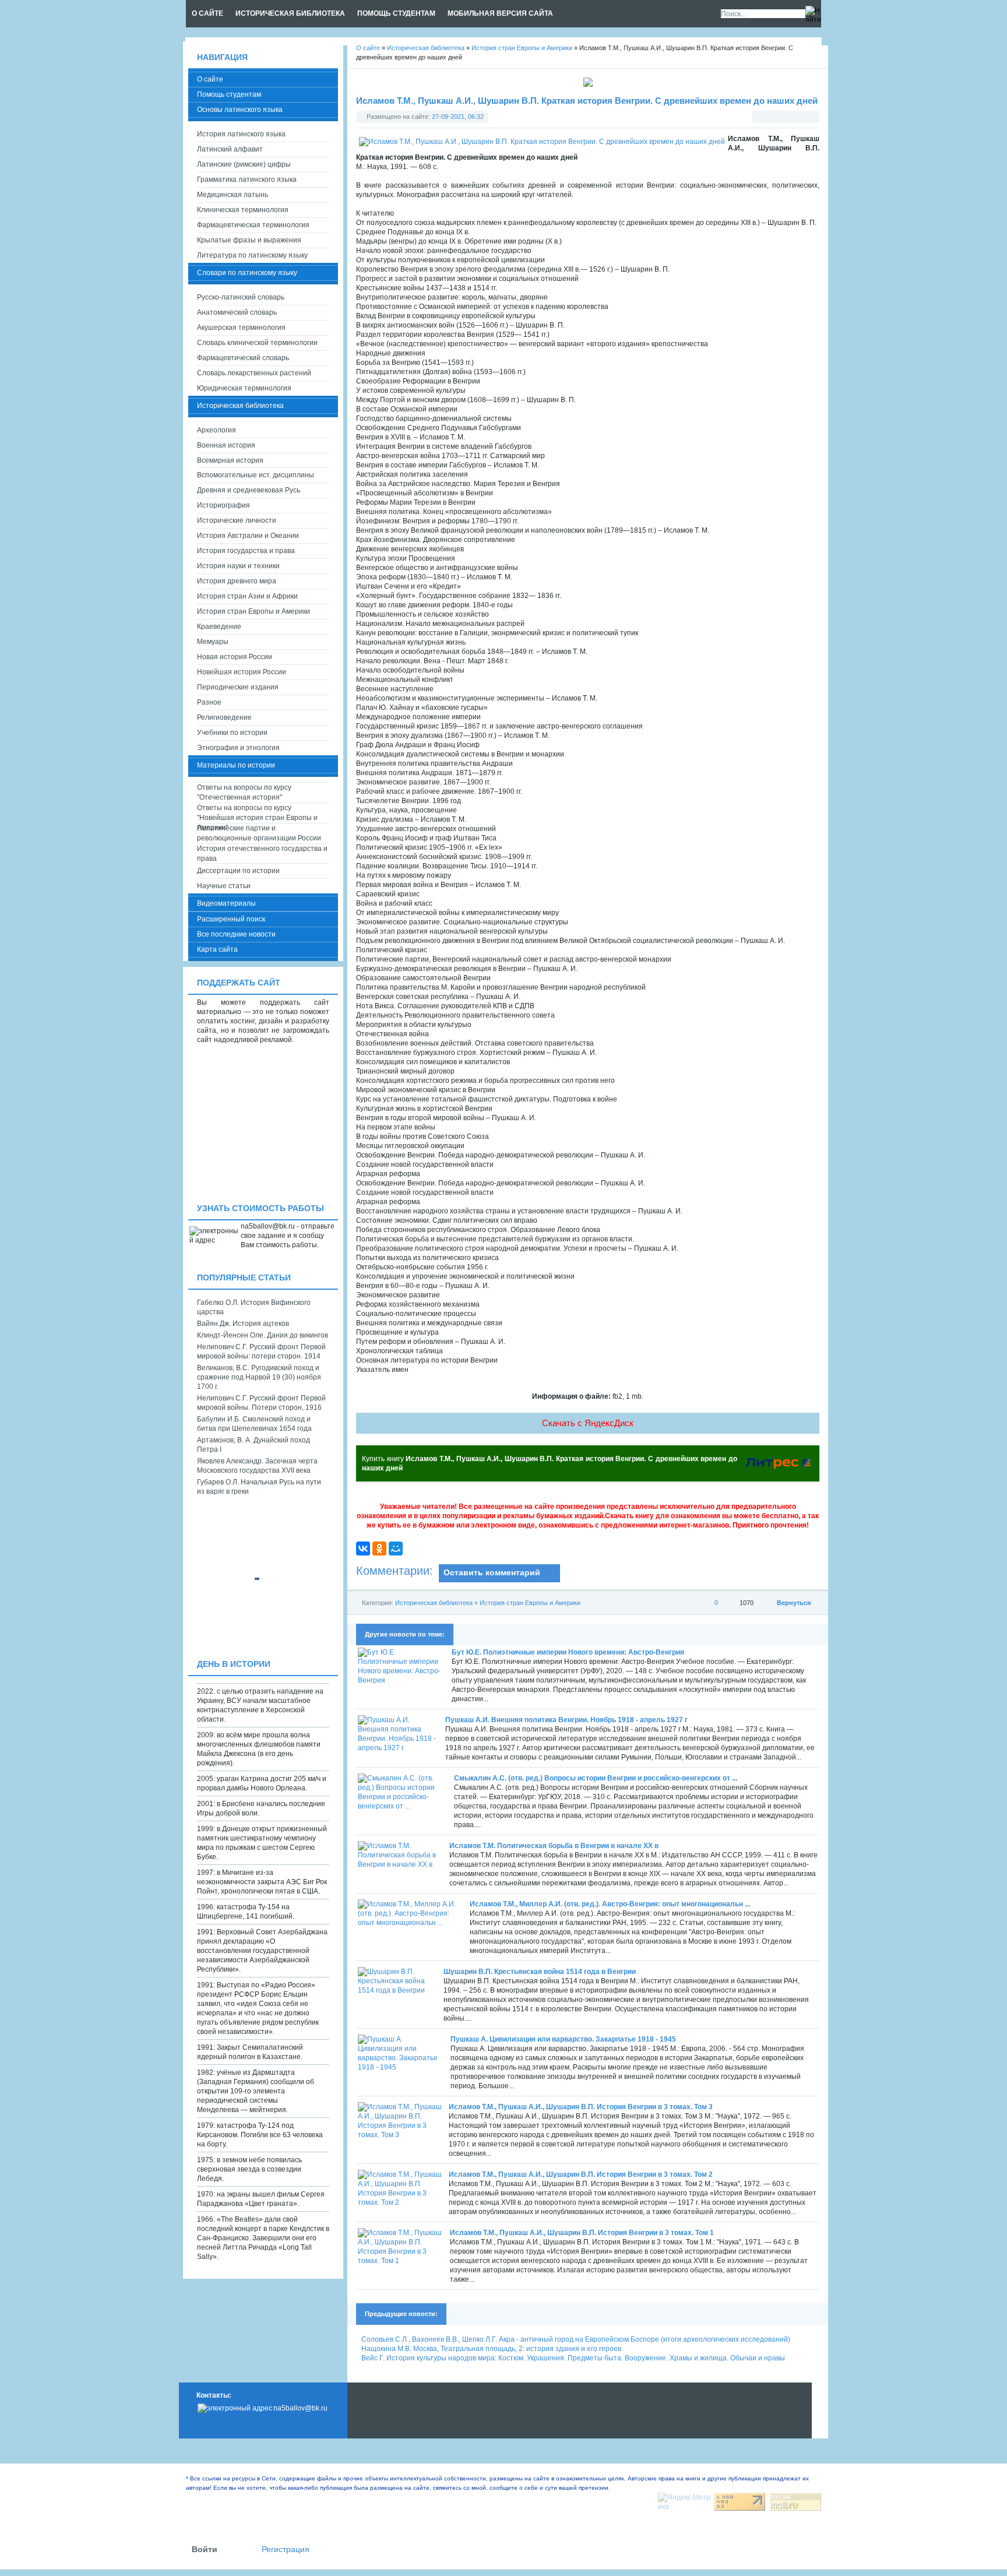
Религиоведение (224, 717)
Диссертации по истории (238, 871)
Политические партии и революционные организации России (259, 833)
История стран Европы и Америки (530, 1603)
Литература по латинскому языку (252, 255)
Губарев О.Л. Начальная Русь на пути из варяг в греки (259, 1487)
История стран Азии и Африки (247, 596)
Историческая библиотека (434, 1603)
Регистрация (286, 2549)
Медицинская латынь (233, 195)
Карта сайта (217, 949)
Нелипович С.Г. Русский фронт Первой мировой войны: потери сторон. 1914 (261, 1352)
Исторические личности (237, 520)
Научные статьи (224, 886)
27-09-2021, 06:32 (458, 117)
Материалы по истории (236, 765)
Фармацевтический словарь (243, 358)
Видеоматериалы (226, 903)
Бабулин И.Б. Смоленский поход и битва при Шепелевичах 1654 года (254, 1424)
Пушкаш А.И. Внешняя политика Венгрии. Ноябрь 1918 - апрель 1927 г (566, 1720)
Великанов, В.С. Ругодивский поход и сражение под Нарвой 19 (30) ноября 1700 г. (259, 1377)
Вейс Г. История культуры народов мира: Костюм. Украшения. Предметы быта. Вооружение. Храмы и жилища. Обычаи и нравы (573, 2358)
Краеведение (219, 627)
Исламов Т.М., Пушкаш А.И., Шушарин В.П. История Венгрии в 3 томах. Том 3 (581, 2107)
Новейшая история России (242, 672)
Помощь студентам (229, 94)
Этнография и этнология (238, 748)
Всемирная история (230, 460)
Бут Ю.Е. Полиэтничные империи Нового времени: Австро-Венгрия (568, 1652)
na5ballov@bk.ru (300, 2408)
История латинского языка (241, 134)
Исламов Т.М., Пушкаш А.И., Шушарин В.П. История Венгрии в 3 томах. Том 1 (582, 2233)
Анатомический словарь (237, 312)
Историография (223, 505)
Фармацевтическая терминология (253, 225)
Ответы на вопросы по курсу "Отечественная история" (244, 792)
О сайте (210, 79)
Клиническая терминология (243, 210)
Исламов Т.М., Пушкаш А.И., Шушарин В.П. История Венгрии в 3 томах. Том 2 (581, 2174)
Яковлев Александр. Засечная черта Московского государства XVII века (257, 1466)
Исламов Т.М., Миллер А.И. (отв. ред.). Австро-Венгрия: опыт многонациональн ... (610, 1904)
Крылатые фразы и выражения (249, 240)
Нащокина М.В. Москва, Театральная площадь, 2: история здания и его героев (491, 2349)
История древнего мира (237, 581)
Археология (216, 430)
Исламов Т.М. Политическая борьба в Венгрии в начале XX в (554, 1846)
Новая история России (235, 657)
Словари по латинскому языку (247, 273)
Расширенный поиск (231, 919)
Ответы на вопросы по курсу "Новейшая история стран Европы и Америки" (257, 813)
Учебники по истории (232, 733)
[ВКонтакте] (363, 1549)
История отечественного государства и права (262, 854)
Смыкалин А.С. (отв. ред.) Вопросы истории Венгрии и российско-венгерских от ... (596, 1778)
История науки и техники (238, 566)
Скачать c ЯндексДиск (588, 1423)
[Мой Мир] (396, 1549)
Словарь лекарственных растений (254, 373)
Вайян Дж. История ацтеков (243, 1324)
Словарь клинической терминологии (257, 343)
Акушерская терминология (241, 328)
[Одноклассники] (379, 1549)
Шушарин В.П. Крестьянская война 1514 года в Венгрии (540, 1972)
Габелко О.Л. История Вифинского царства (254, 1307)
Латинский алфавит (230, 149)
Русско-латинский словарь (241, 297)
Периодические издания (238, 687)
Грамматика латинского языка (247, 180)
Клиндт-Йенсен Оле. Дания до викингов (263, 1335)
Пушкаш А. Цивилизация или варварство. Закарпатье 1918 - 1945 (563, 2039)
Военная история (226, 445)
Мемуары (213, 642)
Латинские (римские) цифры (244, 164)
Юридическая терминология (244, 388)
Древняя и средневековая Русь (249, 490)
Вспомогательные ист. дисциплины (256, 475)
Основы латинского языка (240, 110)
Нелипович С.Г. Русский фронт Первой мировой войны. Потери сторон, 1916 (261, 1403)
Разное (209, 702)
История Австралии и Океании (248, 536)
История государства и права (246, 551)
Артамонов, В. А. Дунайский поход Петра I (253, 1445)
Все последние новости (236, 934)
